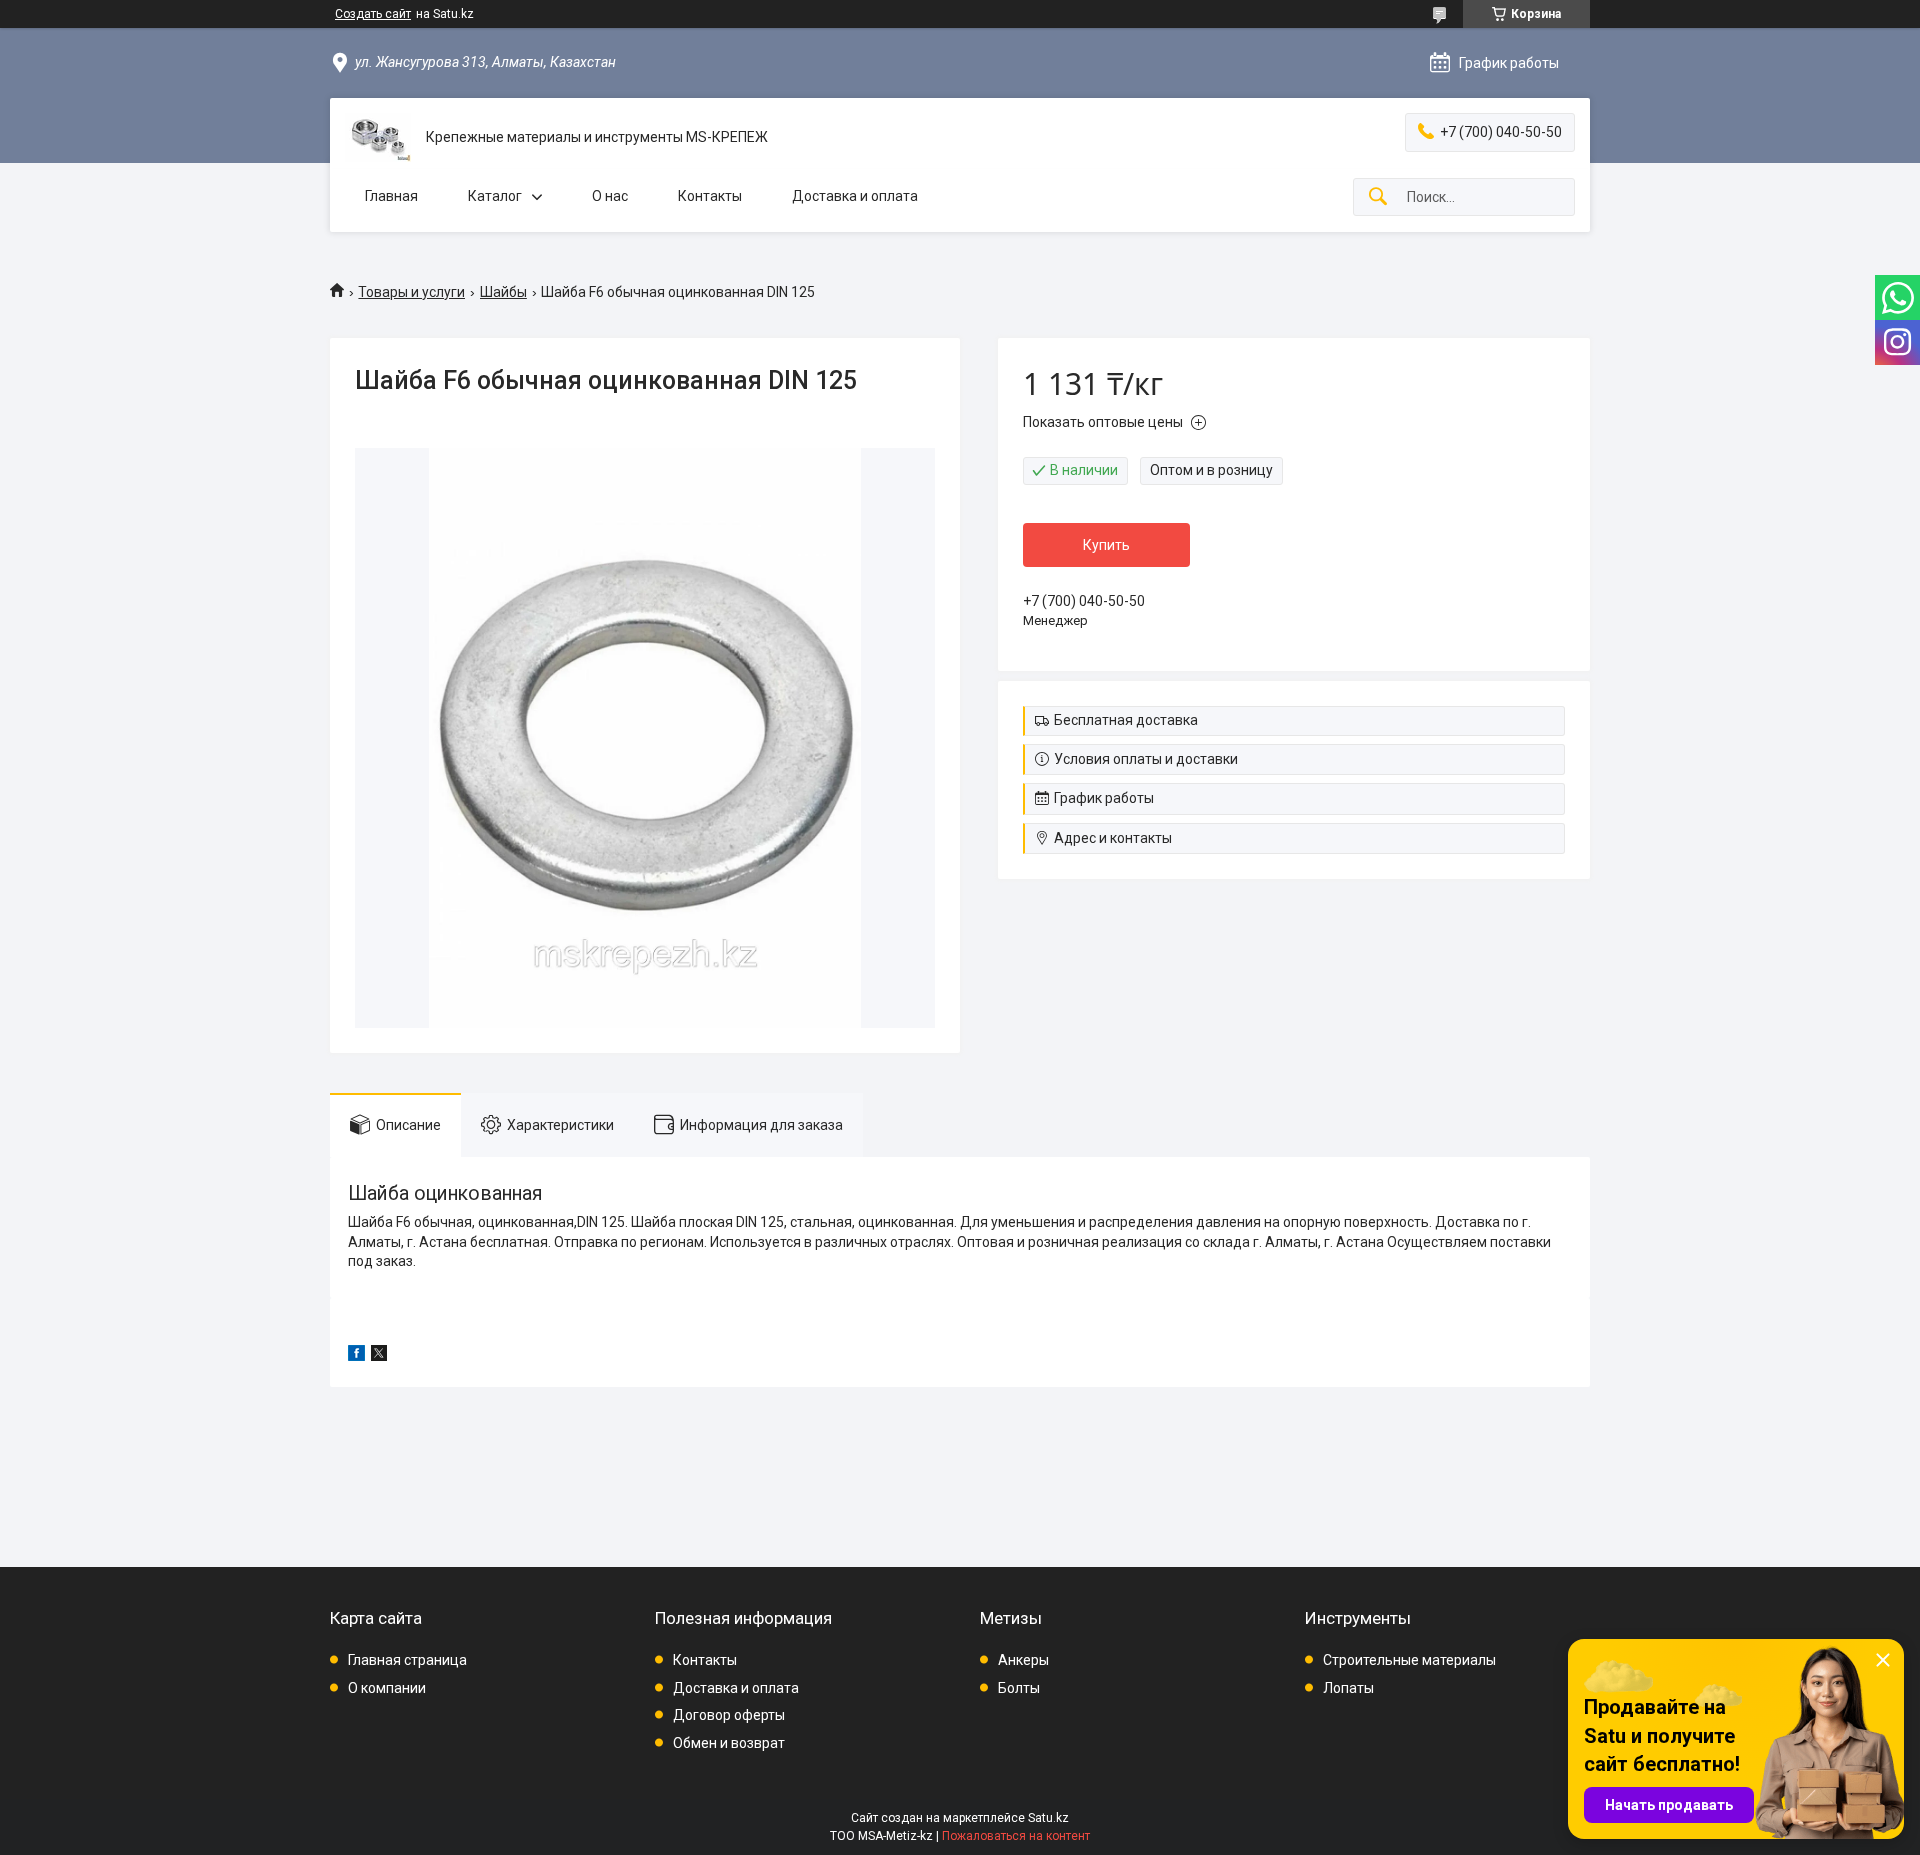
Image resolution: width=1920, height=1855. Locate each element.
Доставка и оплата (855, 196)
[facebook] (356, 1356)
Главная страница (407, 1660)
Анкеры (1023, 1660)
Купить (1106, 545)
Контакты (710, 196)
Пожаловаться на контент (1016, 1836)
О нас (610, 196)
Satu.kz (1048, 1818)
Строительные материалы (1409, 1660)
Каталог (495, 196)
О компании (387, 1688)
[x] (379, 1356)
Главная (391, 196)
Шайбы (503, 292)
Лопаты (1348, 1688)
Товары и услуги (411, 292)
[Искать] (1378, 197)
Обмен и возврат (729, 1743)
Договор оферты (729, 1715)
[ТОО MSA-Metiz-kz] (378, 137)
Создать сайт (373, 14)
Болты (1019, 1688)
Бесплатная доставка (1126, 720)
